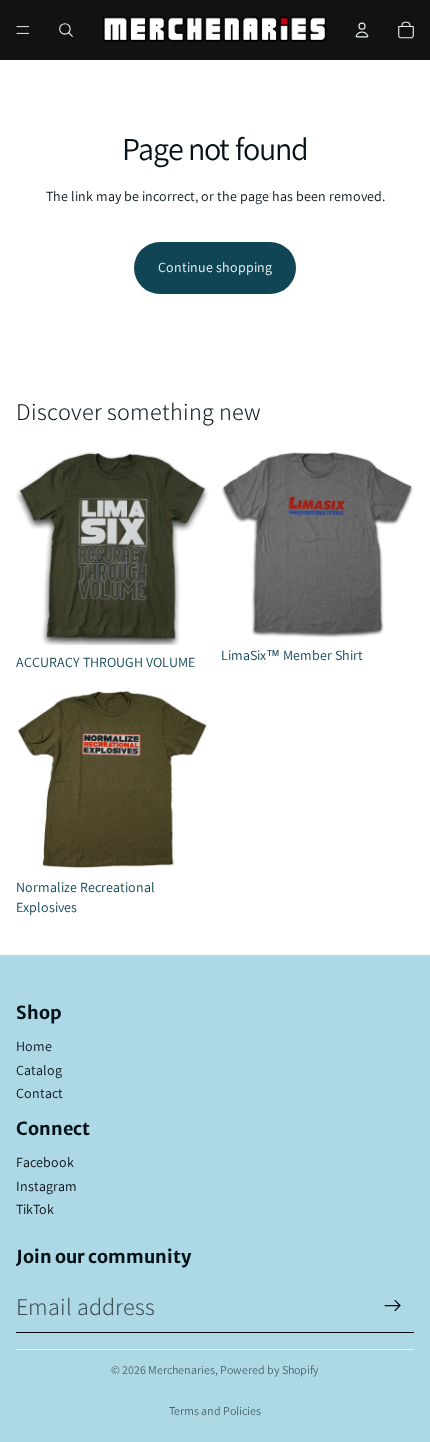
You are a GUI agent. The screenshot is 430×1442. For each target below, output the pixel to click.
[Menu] (23, 30)
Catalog (39, 1070)
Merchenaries (181, 1369)
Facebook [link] (45, 1162)
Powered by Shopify (269, 1369)
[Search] (66, 30)
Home (34, 1046)
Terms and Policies (215, 1410)
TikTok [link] (35, 1209)
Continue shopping (215, 267)
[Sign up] (393, 1306)
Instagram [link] (46, 1186)
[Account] (362, 30)
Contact (39, 1093)
